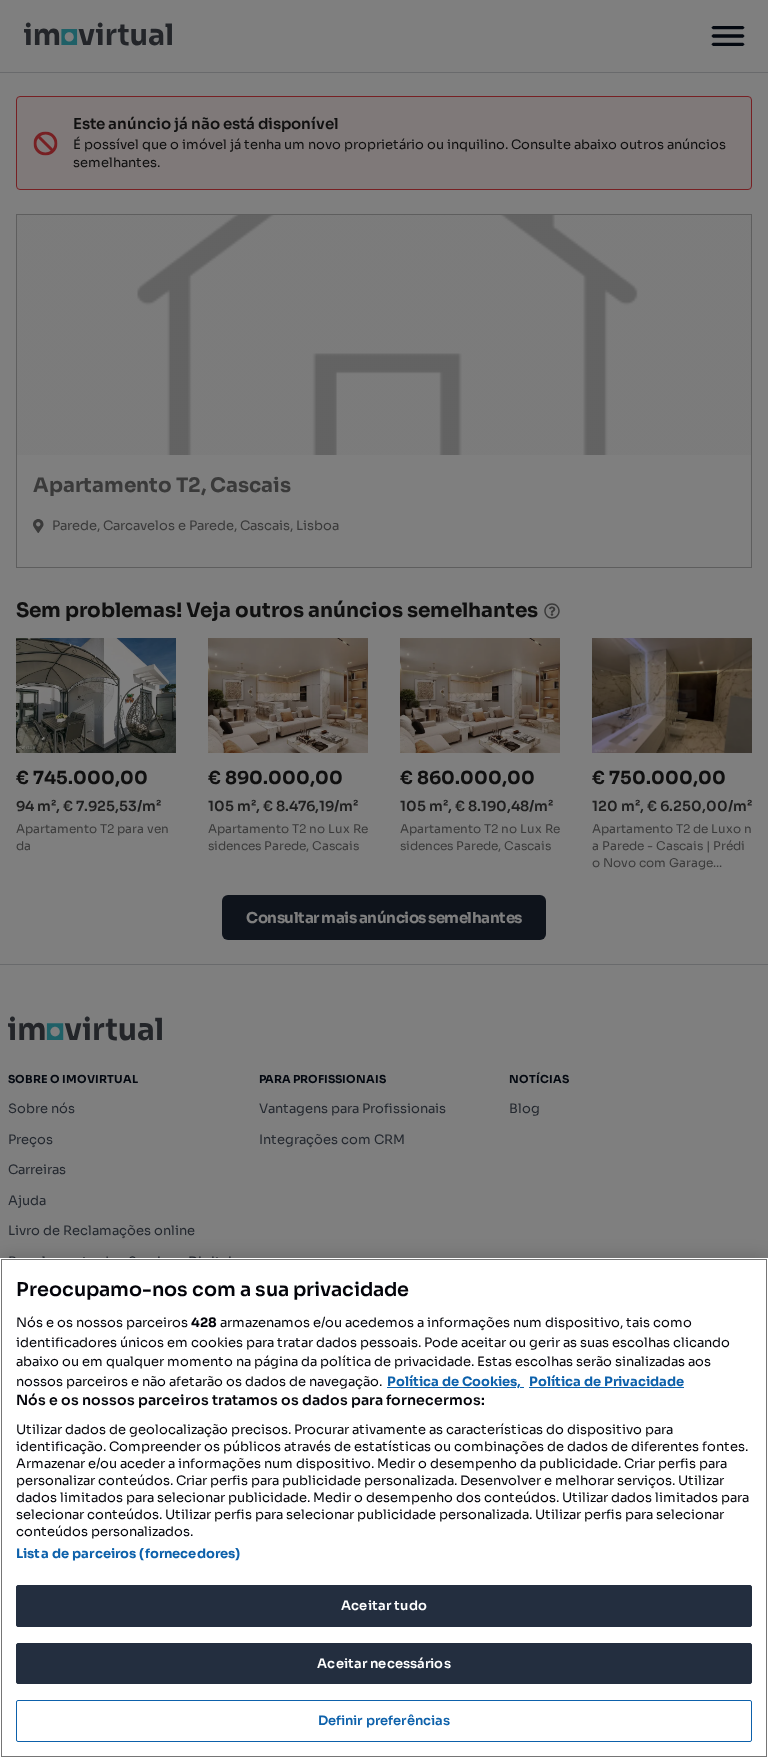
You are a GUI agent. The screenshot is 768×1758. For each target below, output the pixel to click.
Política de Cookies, (455, 1381)
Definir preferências (384, 1720)
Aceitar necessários (383, 1663)
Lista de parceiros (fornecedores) (128, 1553)
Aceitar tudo (384, 1605)
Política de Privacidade (606, 1381)
